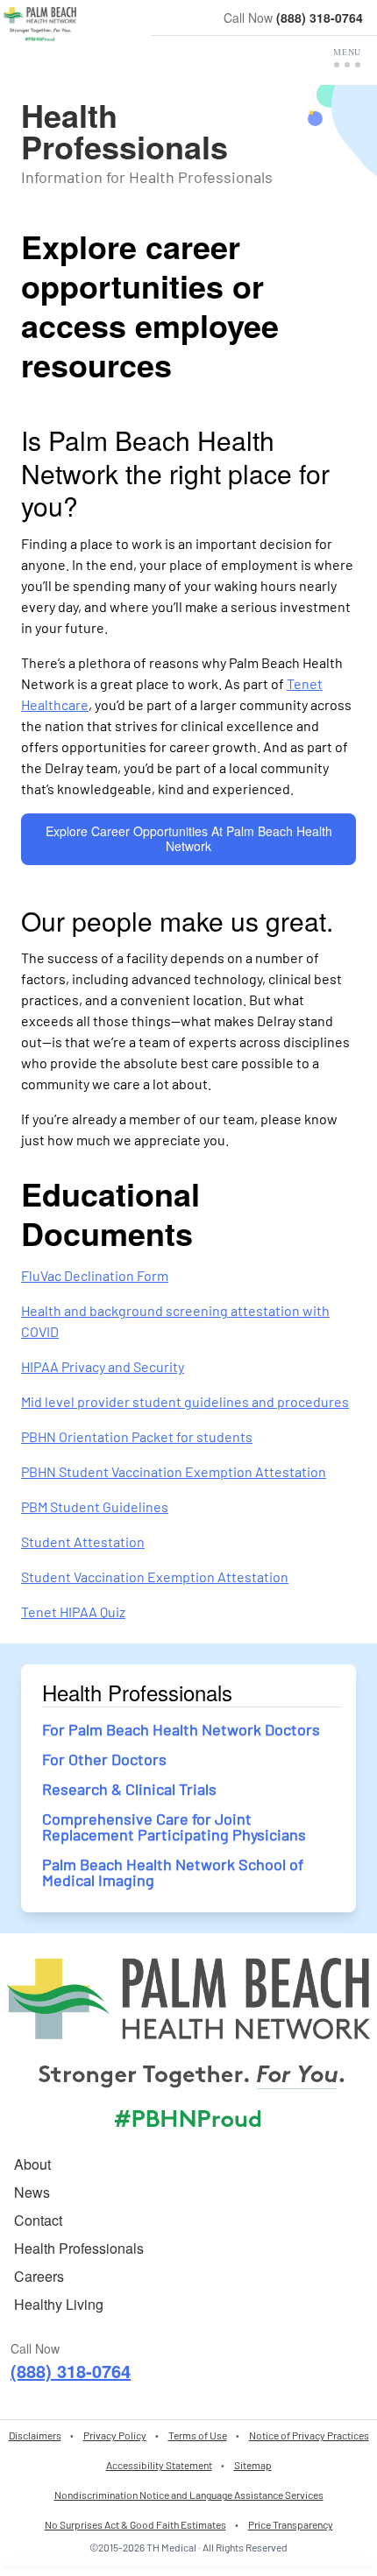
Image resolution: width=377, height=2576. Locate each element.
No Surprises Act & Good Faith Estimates (135, 2524)
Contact (38, 2220)
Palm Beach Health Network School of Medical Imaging (173, 1872)
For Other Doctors (104, 1759)
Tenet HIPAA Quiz (73, 1612)
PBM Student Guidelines (95, 1506)
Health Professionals (79, 2248)
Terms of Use (198, 2435)
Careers (39, 2276)
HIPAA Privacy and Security (103, 1366)
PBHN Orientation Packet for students (137, 1436)
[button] (347, 58)
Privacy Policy (115, 2435)
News (32, 2192)
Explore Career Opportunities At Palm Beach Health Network (189, 839)
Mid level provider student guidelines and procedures (185, 1401)
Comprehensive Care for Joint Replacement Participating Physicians (174, 1826)
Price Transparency (291, 2524)
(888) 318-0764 (320, 18)
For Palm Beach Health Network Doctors (181, 1729)
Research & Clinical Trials (129, 1789)
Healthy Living (59, 2304)
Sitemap (253, 2465)
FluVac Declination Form (95, 1275)
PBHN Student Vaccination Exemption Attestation (174, 1471)
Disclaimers (35, 2435)
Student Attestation (83, 1541)
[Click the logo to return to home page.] (40, 25)
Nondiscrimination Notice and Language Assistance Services (189, 2495)
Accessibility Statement (159, 2465)
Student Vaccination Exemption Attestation (155, 1577)
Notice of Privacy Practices (309, 2435)
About (32, 2164)
